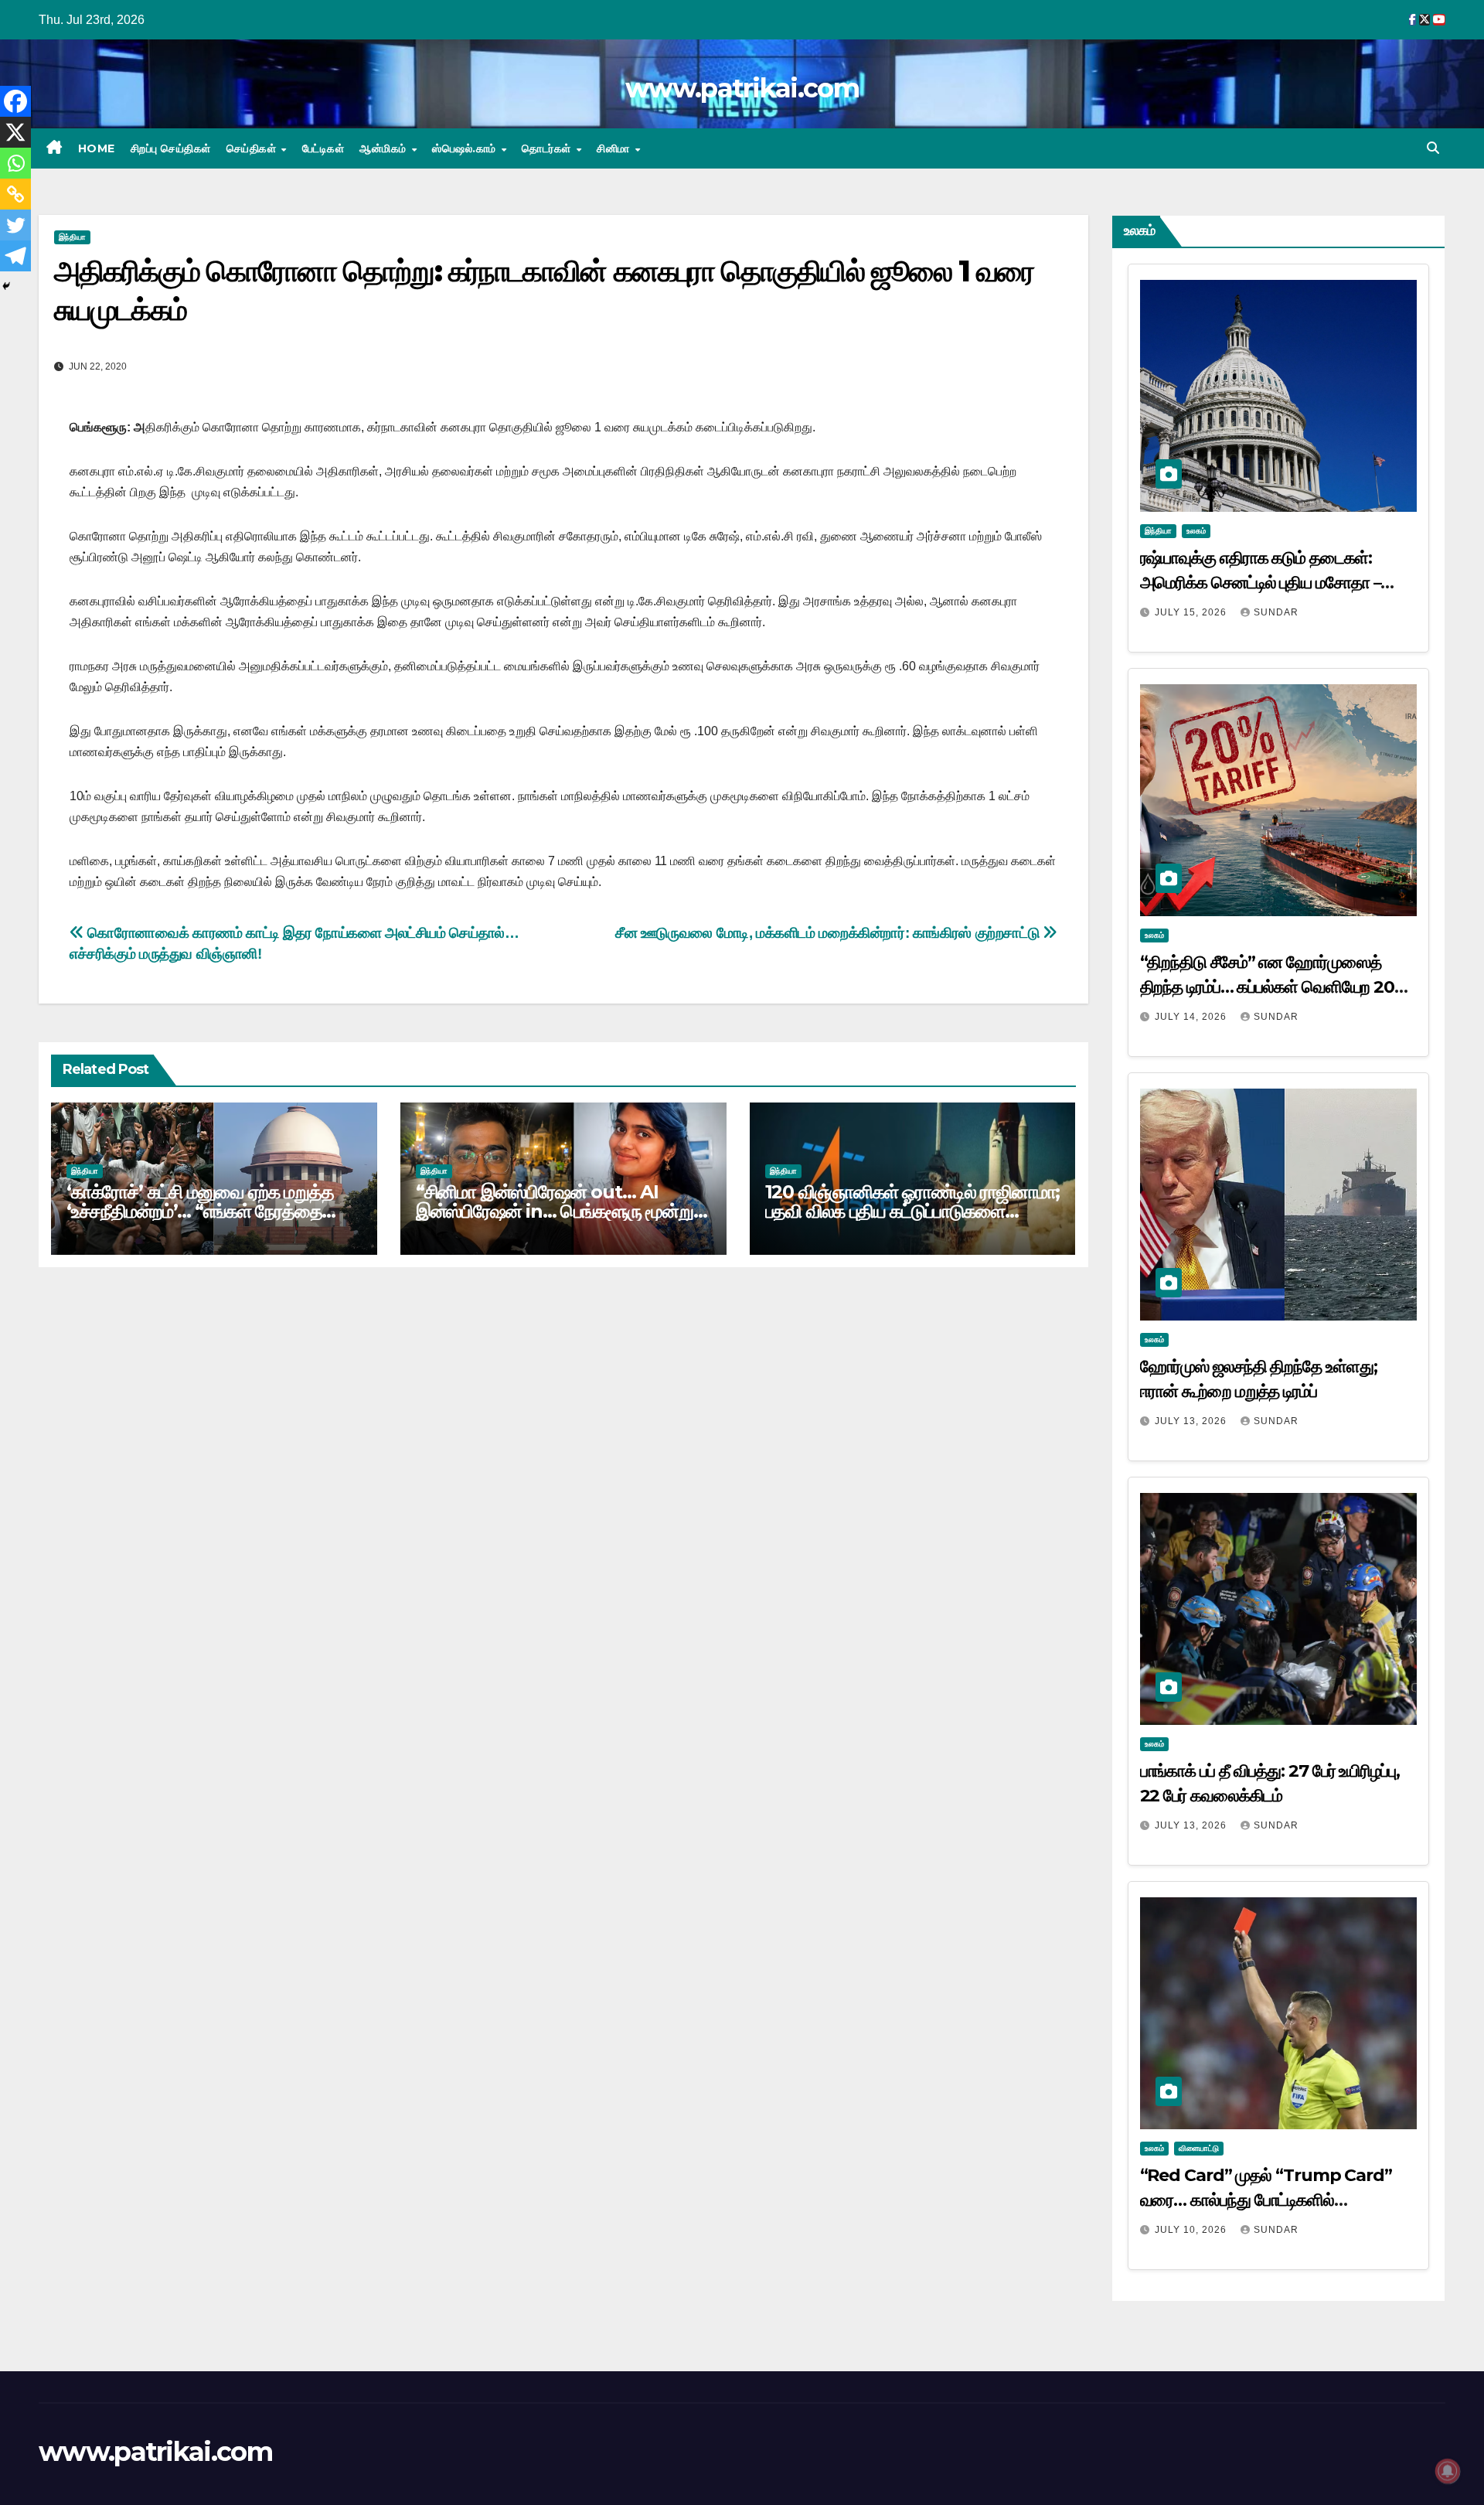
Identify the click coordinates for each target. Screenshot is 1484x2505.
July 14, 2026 (1192, 1017)
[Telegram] (15, 256)
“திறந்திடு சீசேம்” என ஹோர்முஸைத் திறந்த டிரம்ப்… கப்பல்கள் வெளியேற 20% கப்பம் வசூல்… (1275, 987)
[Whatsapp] (15, 163)
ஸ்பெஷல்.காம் (466, 148)
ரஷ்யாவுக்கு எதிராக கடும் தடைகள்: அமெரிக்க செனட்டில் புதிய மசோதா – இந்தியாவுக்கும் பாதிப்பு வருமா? (1261, 583)
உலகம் (1196, 531)
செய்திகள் (253, 148)
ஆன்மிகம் (385, 148)
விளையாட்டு (1199, 2148)
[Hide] (6, 286)
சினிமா (615, 148)
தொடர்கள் (548, 148)
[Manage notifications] (1448, 2471)
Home (97, 148)
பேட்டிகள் (323, 148)
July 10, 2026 (1192, 2230)
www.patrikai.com (742, 88)
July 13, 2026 (1192, 1421)
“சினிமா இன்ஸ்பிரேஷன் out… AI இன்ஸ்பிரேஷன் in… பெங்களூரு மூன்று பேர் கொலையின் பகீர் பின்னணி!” (555, 1211)
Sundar (1276, 612)
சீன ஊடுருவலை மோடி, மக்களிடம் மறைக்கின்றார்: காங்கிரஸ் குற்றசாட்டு (829, 933)
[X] (15, 132)
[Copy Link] (15, 194)
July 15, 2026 (1192, 612)
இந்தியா (72, 237)
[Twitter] (15, 225)
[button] (1433, 148)
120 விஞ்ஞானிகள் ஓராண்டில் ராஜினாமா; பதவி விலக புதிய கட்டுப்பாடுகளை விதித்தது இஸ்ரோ (913, 1211)
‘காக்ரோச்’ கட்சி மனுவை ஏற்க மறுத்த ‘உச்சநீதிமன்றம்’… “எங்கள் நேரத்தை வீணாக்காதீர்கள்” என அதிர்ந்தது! (200, 1211)
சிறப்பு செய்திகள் (171, 148)
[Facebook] (15, 101)
